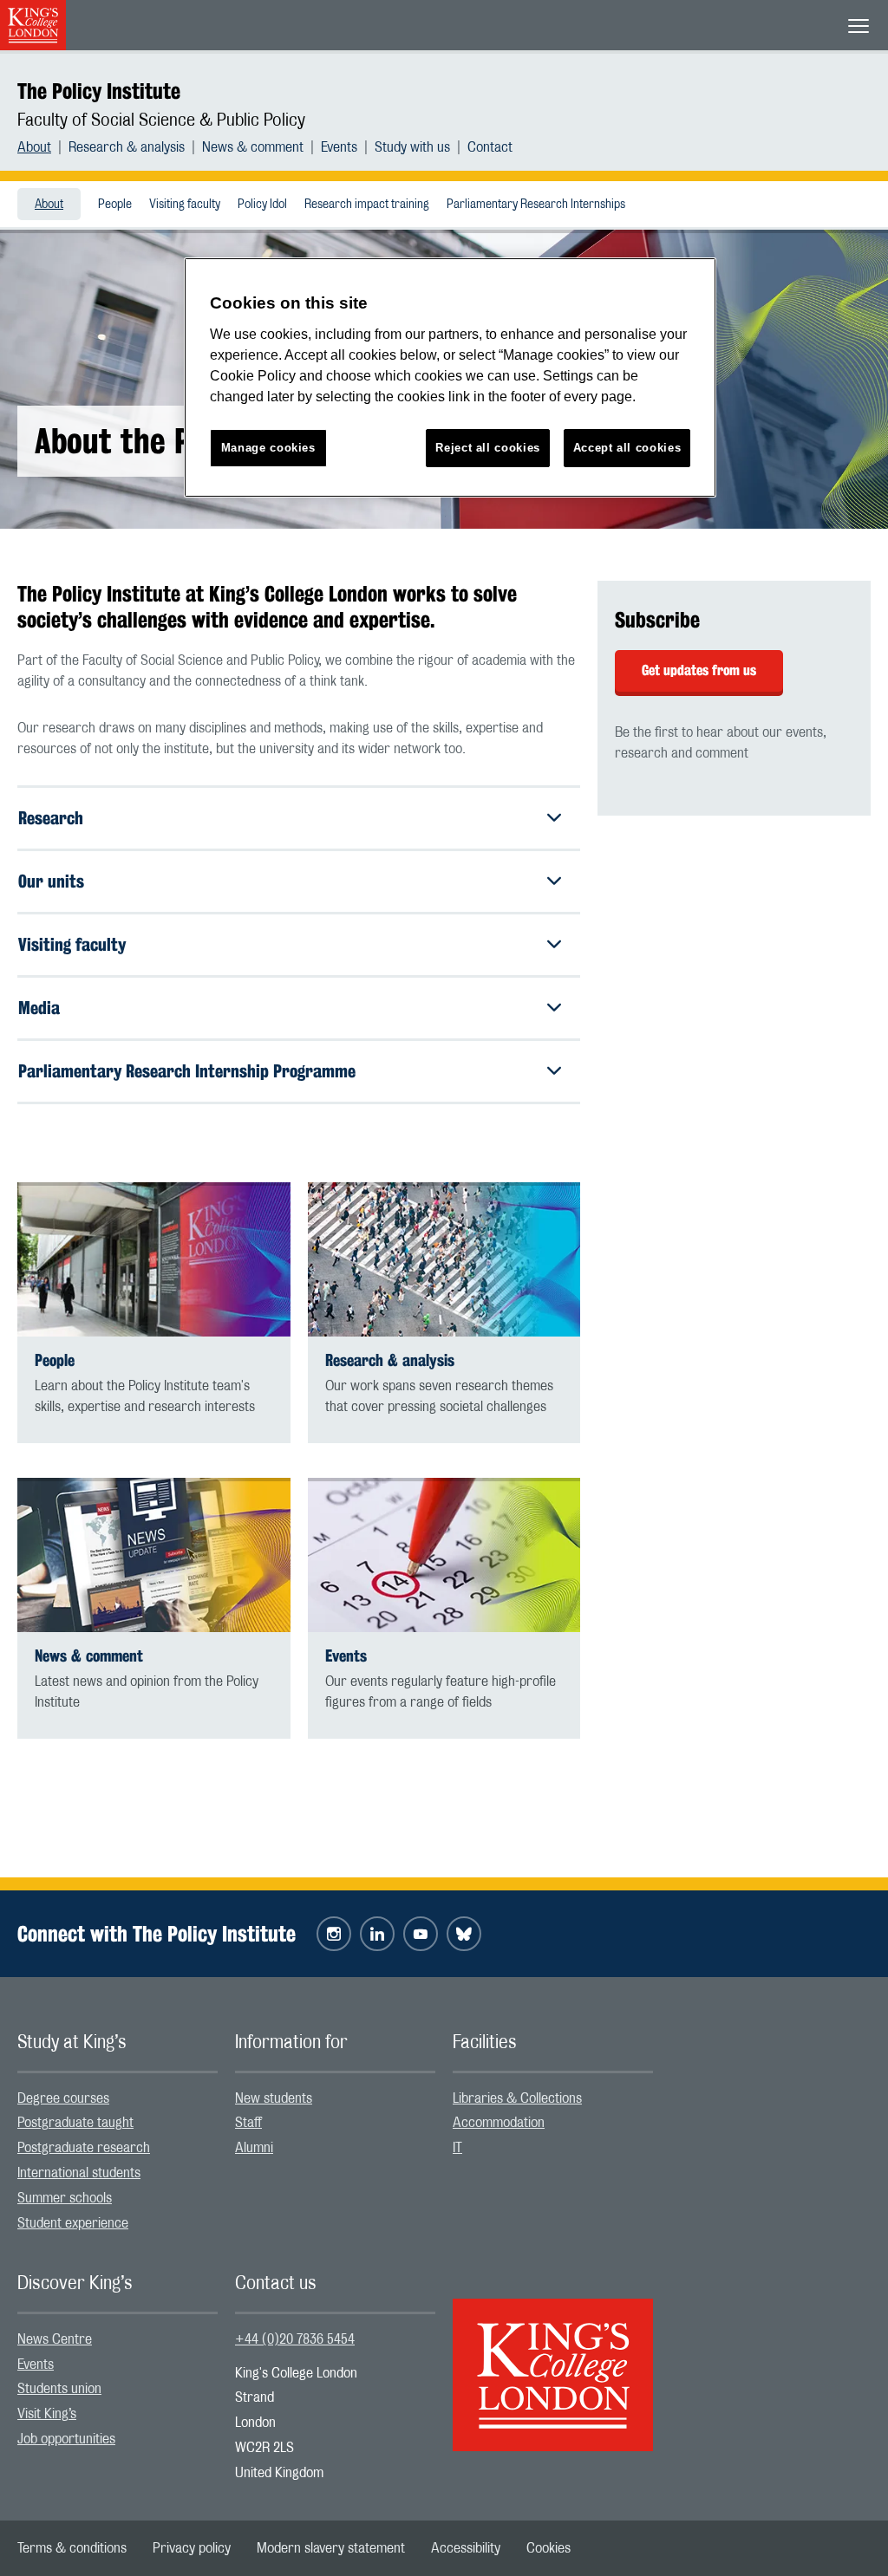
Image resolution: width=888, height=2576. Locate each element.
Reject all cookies (488, 448)
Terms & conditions (72, 2548)
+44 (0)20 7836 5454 (295, 2339)
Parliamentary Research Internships (536, 205)
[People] (154, 1259)
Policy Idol (262, 205)
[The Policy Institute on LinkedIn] (377, 1934)
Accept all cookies (627, 448)
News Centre (55, 2339)
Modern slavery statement (331, 2548)
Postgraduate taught (75, 2123)
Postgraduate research (84, 2148)
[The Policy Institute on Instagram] (334, 1934)
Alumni (254, 2148)
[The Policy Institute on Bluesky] (464, 1934)
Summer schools (65, 2198)
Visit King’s (47, 2414)
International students (79, 2173)
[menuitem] (43, 147)
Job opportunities (66, 2439)
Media (39, 1008)
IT (457, 2148)
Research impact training (367, 205)
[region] (450, 377)
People (115, 205)
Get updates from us (699, 670)
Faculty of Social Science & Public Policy (161, 120)
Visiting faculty (185, 205)
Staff (248, 2123)
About (34, 147)
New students (274, 2098)
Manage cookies (268, 448)
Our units (51, 881)
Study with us (412, 147)
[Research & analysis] (444, 1259)
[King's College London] (553, 2360)
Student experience (73, 2223)
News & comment (253, 147)
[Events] (444, 1555)
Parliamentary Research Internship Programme (187, 1071)
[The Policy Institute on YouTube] (421, 1934)
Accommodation (499, 2123)
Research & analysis (127, 147)
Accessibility (466, 2548)
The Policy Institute (99, 91)
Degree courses (63, 2098)
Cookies (548, 2548)
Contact (490, 147)
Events (339, 147)
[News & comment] (154, 1555)
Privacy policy (192, 2548)
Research (51, 818)
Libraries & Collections (517, 2098)
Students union (59, 2389)
